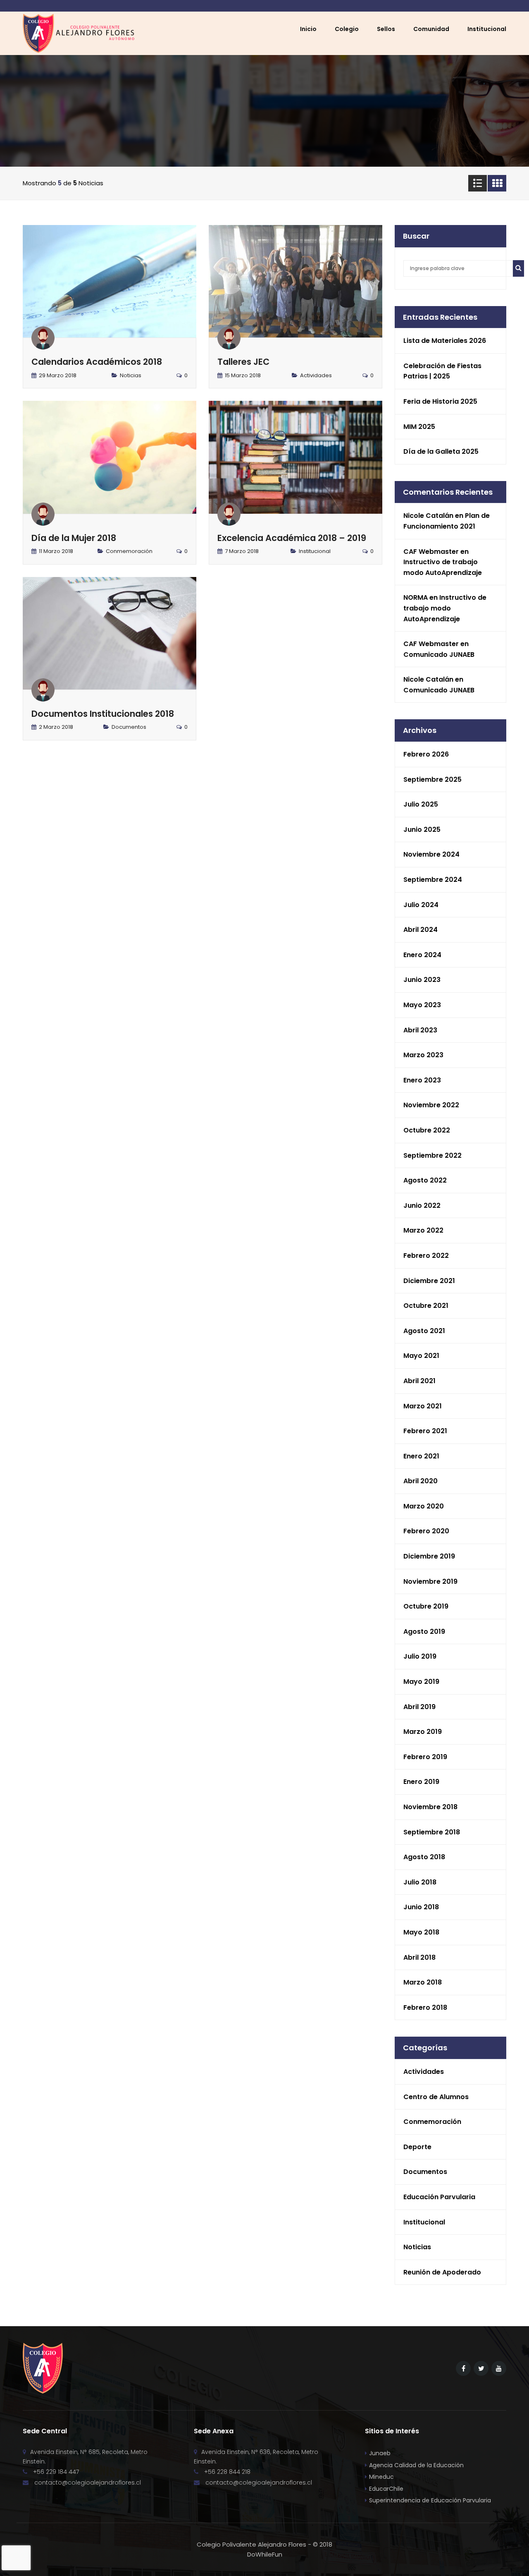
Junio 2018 (421, 1907)
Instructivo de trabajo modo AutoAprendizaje (445, 608)
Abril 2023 (420, 1030)
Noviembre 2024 (431, 854)
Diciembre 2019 (429, 1556)
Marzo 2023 (423, 1055)
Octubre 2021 (426, 1306)
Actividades (316, 375)
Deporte (417, 2147)
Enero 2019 (421, 1782)
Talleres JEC (243, 362)
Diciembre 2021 (429, 1281)
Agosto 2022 (425, 1180)
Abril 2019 (419, 1707)
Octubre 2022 (427, 1130)
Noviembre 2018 (430, 1807)
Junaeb (380, 2453)
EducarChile (386, 2489)
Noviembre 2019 (430, 1581)
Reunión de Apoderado (442, 2272)
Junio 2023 (422, 980)
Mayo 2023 (422, 1005)
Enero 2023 (422, 1080)
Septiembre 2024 (433, 880)
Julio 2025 (421, 804)
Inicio (308, 29)
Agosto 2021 (424, 1331)
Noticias (131, 375)
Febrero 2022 (426, 1256)
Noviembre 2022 (431, 1105)
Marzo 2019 (423, 1732)
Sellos (386, 29)
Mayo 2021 (421, 1356)
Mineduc (381, 2477)
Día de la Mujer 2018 (74, 538)
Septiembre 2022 (432, 1155)
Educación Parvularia (439, 2197)
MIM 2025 (419, 427)
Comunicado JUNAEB (439, 655)
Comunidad (431, 29)
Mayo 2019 (421, 1682)
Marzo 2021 (423, 1406)
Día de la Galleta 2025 (441, 451)
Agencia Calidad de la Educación (416, 2465)
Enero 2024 (422, 955)
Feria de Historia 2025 (440, 401)
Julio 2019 (420, 1656)
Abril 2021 (419, 1381)
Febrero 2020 (426, 1531)
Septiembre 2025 (432, 779)
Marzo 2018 (423, 1982)
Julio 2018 (420, 1882)
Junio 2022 (422, 1205)
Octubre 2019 (426, 1606)
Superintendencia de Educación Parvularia (430, 2500)
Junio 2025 (422, 830)
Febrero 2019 (425, 1757)
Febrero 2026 (426, 754)
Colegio (347, 29)
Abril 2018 (419, 1957)
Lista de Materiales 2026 (445, 341)
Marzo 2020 (424, 1506)
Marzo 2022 (423, 1230)
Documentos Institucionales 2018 (103, 714)
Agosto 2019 (424, 1632)
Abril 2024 (421, 930)
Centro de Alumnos (436, 2097)
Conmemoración (129, 551)
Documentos (129, 727)
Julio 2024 (421, 905)
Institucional (315, 551)
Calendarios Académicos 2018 (97, 362)
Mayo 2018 (421, 1932)
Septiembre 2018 (432, 1832)
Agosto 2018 (424, 1857)
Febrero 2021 (425, 1431)
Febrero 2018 (425, 2007)
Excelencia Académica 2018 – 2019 (292, 538)
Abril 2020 (421, 1481)
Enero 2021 (421, 1456)
